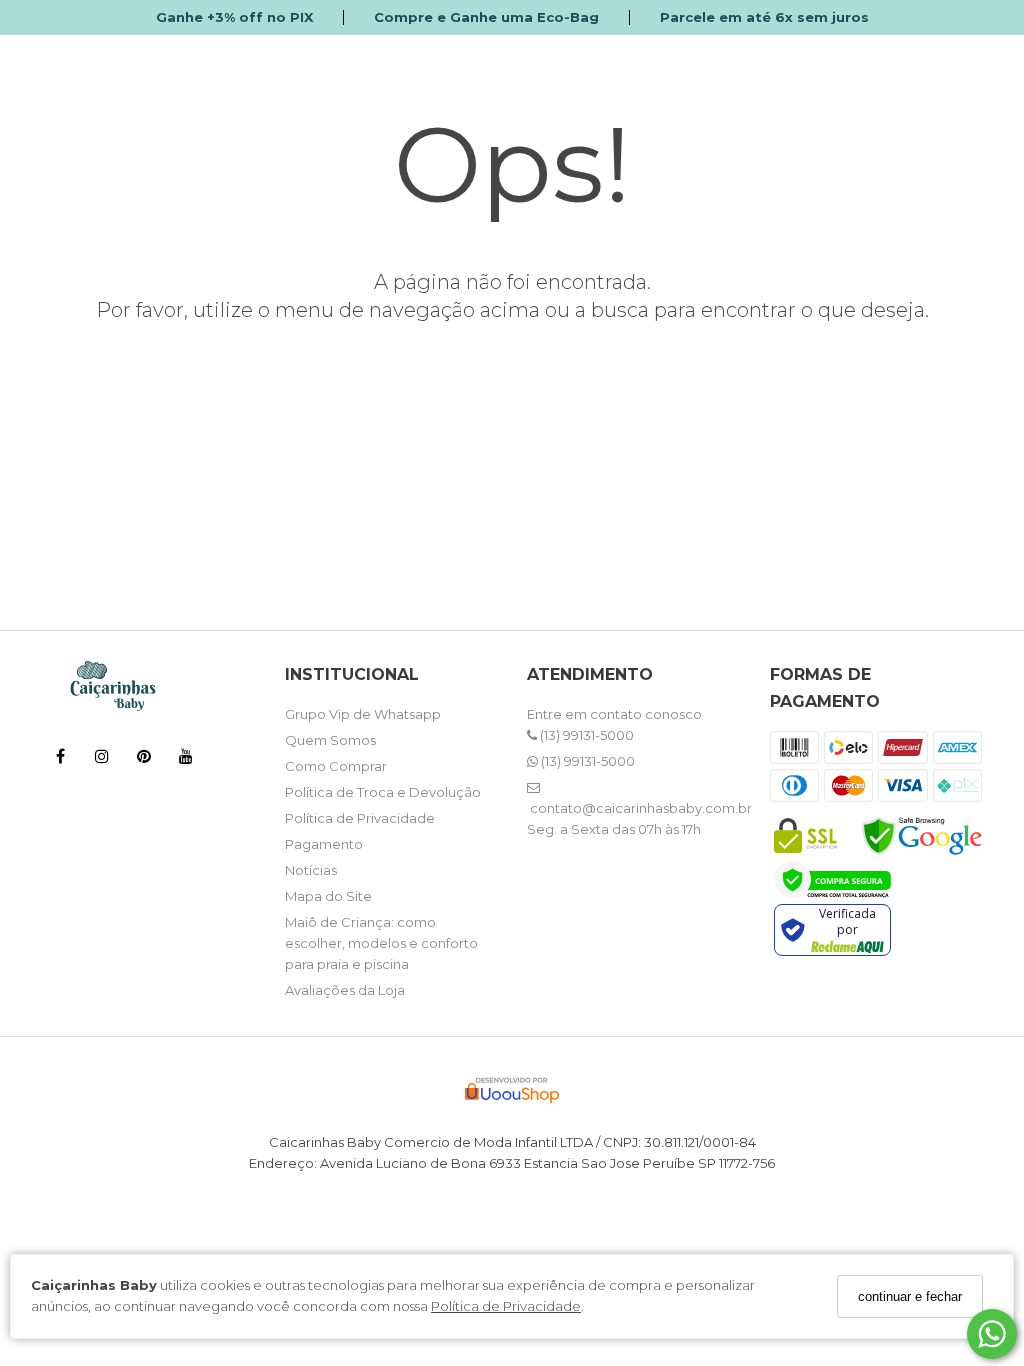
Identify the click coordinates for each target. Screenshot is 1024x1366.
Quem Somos (330, 740)
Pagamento (324, 844)
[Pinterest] (144, 759)
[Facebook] (60, 759)
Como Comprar (336, 766)
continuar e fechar (910, 1296)
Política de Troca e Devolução (383, 792)
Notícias (311, 870)
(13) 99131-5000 (585, 735)
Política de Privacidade (506, 1306)
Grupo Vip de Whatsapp (363, 714)
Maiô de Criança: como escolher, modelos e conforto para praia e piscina (381, 943)
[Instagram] (102, 759)
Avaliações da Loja (345, 990)
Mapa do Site (328, 896)
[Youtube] (186, 759)
